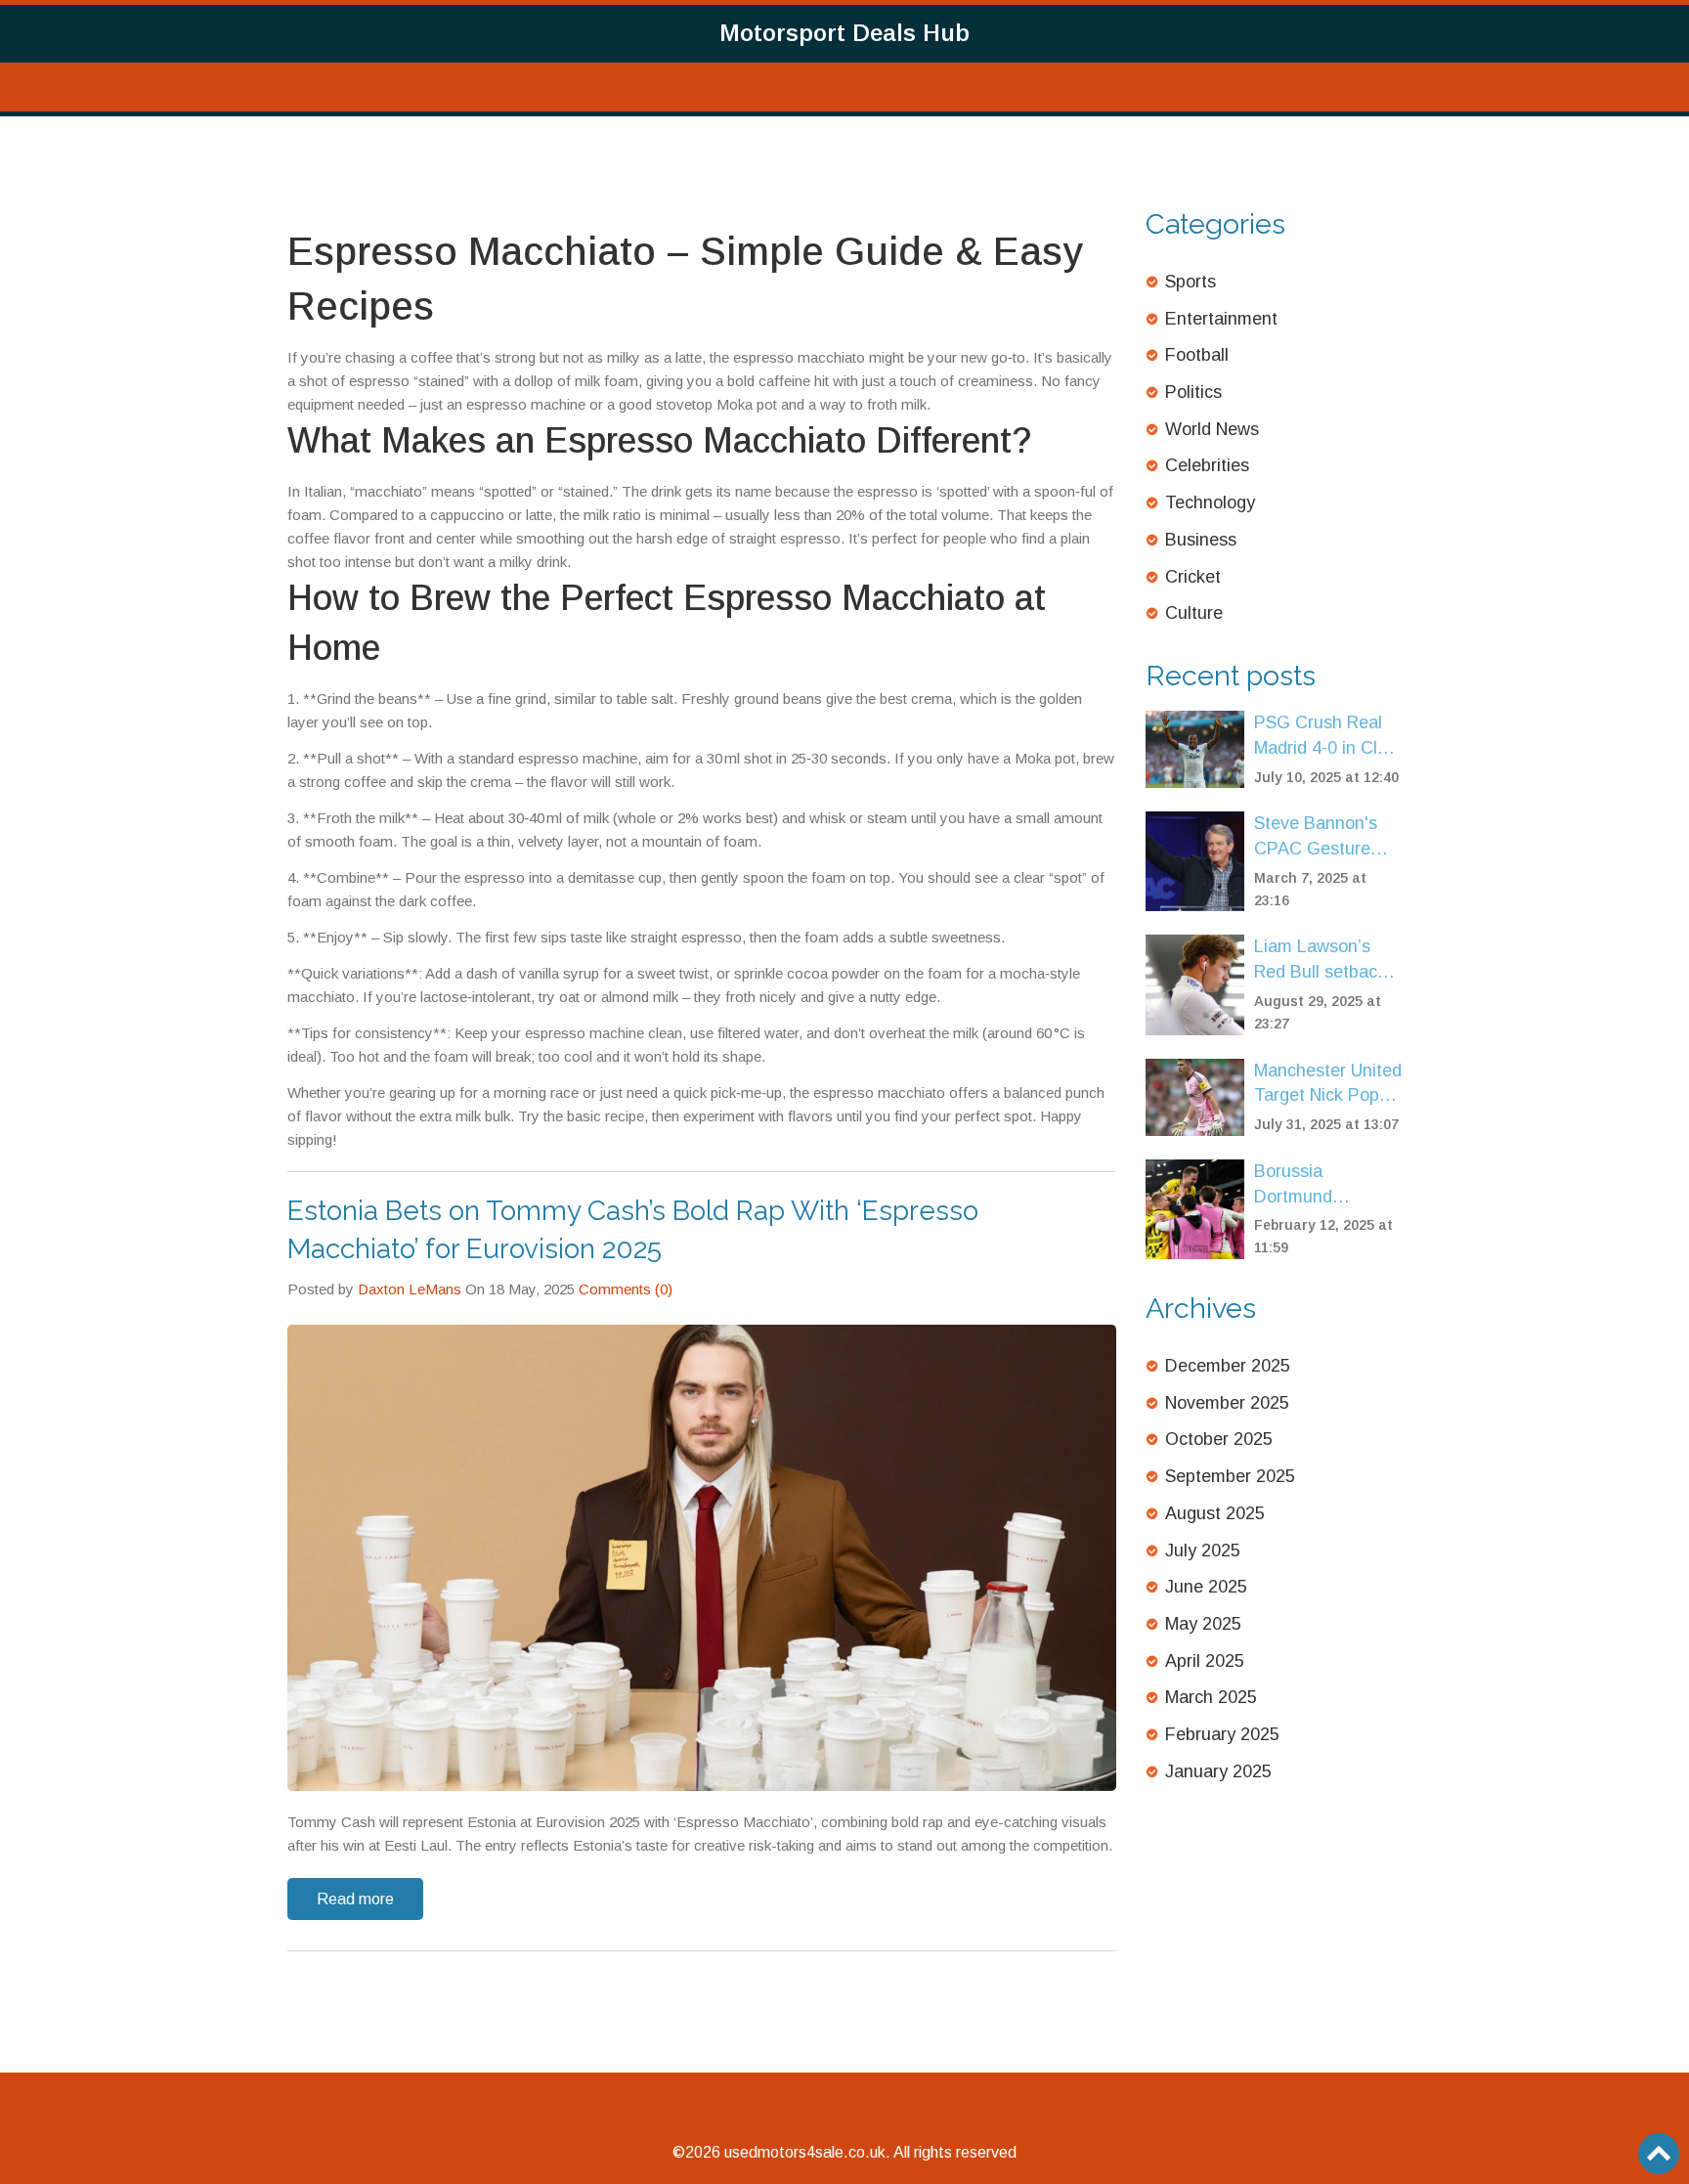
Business (1201, 540)
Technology (1210, 502)
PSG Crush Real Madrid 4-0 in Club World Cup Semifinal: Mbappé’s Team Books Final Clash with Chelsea (1325, 737)
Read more (355, 1899)
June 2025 (1206, 1587)
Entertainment (1221, 319)
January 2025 (1218, 1771)
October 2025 (1219, 1439)
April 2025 (1205, 1661)
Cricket (1193, 577)
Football (1197, 355)
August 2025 (1215, 1513)
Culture (1194, 613)
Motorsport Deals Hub (844, 33)
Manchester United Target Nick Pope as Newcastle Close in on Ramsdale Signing (1328, 1085)
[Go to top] (1659, 2154)
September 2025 (1230, 1476)
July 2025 (1203, 1551)
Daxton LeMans (410, 1289)
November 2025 (1227, 1403)
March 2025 (1211, 1697)
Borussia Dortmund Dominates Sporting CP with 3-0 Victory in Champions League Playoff (1320, 1185)
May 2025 (1203, 1624)
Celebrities (1207, 465)
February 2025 (1222, 1734)
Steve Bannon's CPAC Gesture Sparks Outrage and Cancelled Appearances (1316, 837)
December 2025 (1228, 1366)
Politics (1193, 392)
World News (1212, 429)
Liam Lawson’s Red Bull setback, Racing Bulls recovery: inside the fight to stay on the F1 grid (1322, 961)
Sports (1191, 282)
